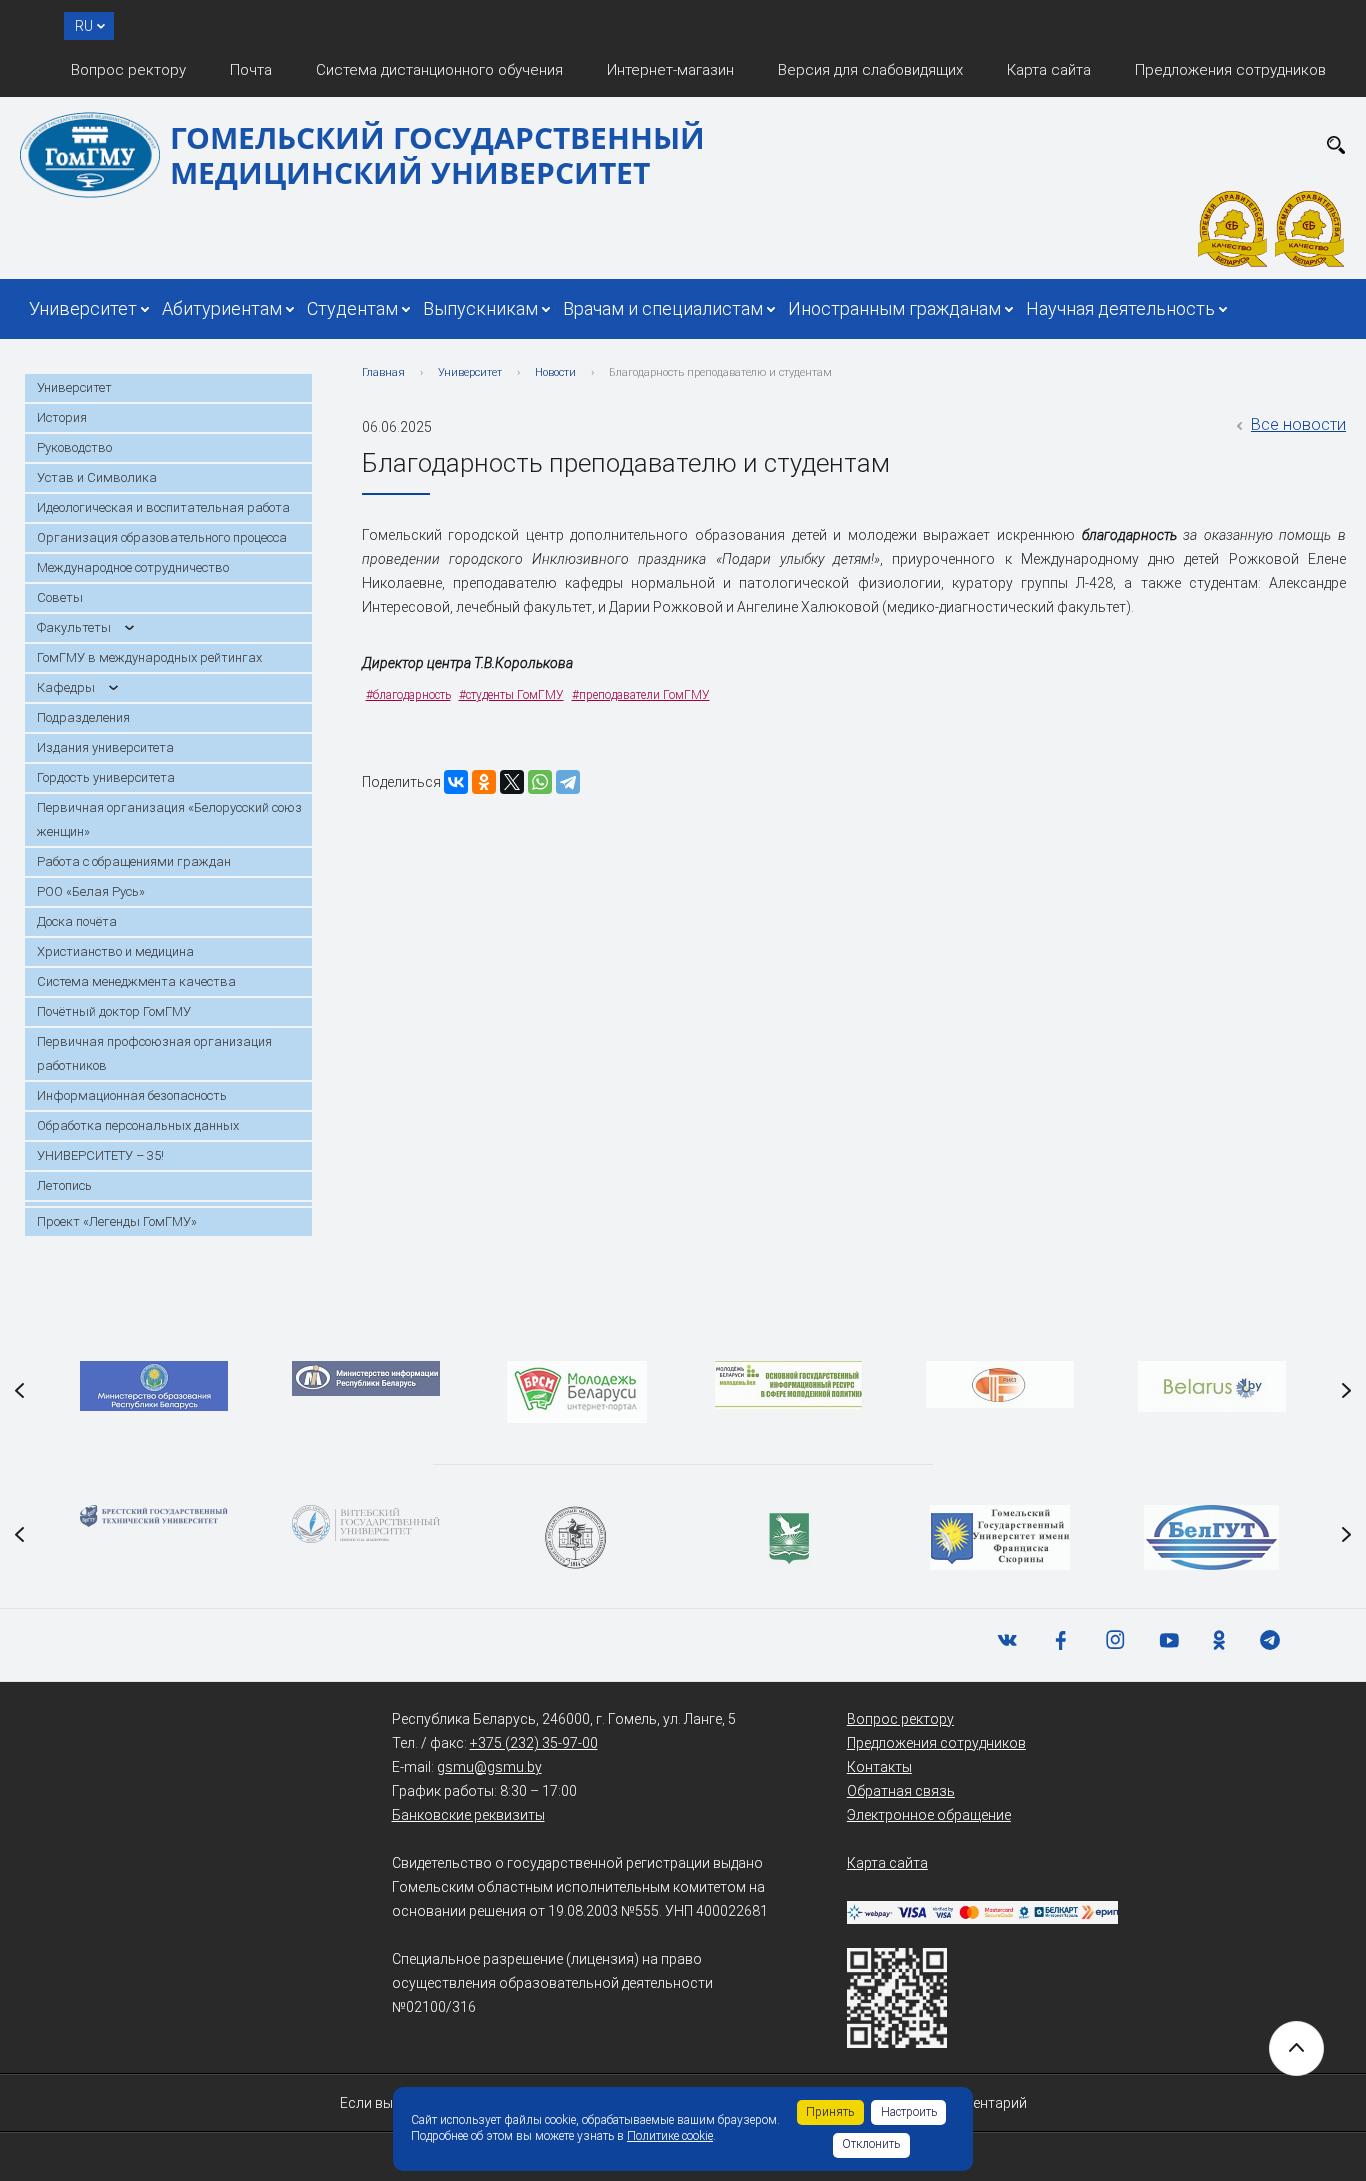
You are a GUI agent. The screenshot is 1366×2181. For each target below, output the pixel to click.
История (62, 417)
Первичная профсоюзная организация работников (154, 1053)
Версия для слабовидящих (870, 70)
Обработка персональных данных (138, 1125)
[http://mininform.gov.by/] (366, 1378)
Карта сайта (1049, 70)
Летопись (64, 1185)
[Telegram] (568, 782)
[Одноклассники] (484, 782)
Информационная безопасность (132, 1095)
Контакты (879, 1767)
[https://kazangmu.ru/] (577, 1537)
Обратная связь (901, 1791)
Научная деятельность (1120, 308)
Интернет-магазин (670, 70)
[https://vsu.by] (366, 1524)
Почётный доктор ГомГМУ (114, 1011)
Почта (251, 70)
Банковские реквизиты (468, 1815)
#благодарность (408, 695)
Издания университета (105, 747)
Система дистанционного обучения (439, 70)
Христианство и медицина (115, 951)
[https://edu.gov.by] (154, 1386)
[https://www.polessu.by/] (789, 1537)
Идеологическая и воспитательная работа (163, 507)
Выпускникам (480, 308)
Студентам (352, 308)
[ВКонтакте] (456, 782)
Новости (555, 372)
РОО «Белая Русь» (91, 891)
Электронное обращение (929, 1815)
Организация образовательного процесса (162, 537)
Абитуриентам (222, 308)
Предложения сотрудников (1230, 70)
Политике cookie (670, 2136)
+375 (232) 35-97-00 (534, 1743)
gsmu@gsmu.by (489, 1767)
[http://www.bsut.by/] (1211, 1537)
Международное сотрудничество (133, 567)
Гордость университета (106, 777)
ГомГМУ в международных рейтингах (149, 657)
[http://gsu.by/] (1000, 1537)
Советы (60, 597)
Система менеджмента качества (136, 981)
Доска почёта (77, 921)
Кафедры (66, 687)
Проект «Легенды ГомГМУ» (117, 1221)
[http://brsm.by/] (577, 1392)
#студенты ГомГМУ (511, 695)
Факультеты (74, 627)
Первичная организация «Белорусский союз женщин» (169, 819)
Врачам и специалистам (663, 308)
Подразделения (83, 717)
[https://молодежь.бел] (789, 1385)
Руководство (74, 447)
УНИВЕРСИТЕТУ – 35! (100, 1155)
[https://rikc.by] (1000, 1384)
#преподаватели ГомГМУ (641, 695)
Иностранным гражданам (894, 308)
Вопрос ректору (128, 70)
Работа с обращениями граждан (134, 861)
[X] (512, 782)
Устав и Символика (97, 477)
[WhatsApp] (540, 782)
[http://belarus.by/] (1212, 1386)
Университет (83, 308)
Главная (383, 372)
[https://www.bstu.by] (154, 1516)
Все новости (1298, 424)
